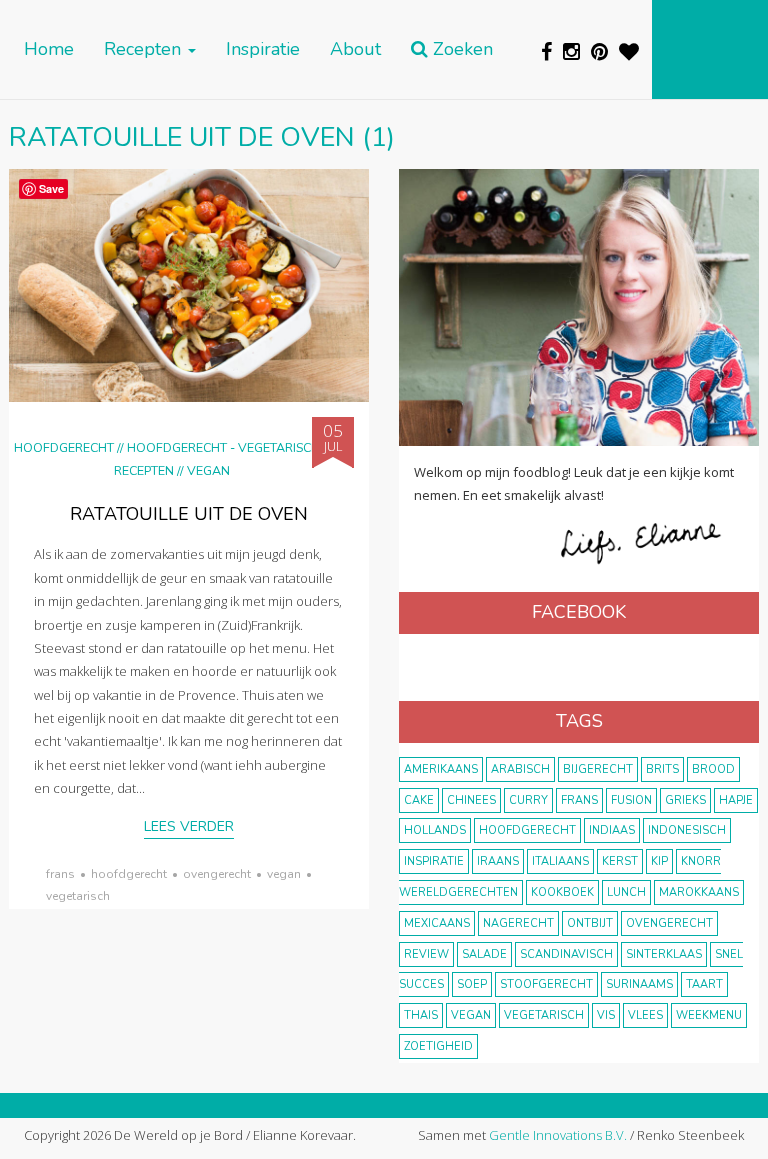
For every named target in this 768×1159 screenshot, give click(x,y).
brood (713, 769)
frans (60, 874)
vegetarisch (78, 896)
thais (421, 1015)
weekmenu (709, 1015)
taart (704, 984)
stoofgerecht (546, 984)
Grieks (685, 800)
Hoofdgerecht (64, 447)
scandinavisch (566, 954)
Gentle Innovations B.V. (558, 1135)
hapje (736, 800)
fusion (631, 800)
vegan (284, 874)
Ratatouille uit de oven (189, 514)
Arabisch (520, 769)
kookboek (562, 892)
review (426, 954)
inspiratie (434, 861)
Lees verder (189, 826)
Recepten (145, 49)
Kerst (620, 861)
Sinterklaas (664, 954)
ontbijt (590, 923)
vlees (645, 1015)
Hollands (435, 830)
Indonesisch (687, 830)
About (355, 49)
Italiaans (560, 861)
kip (659, 861)
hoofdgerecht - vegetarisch (223, 447)
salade (484, 954)
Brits (662, 769)
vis (606, 1015)
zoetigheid (438, 1046)
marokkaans (699, 892)
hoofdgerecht (129, 874)
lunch (626, 892)
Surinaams (639, 984)
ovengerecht (217, 874)
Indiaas (612, 830)
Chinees (471, 800)
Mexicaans (437, 923)
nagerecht (518, 923)
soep (472, 984)
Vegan (208, 470)
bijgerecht (598, 769)
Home (49, 49)
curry (528, 800)
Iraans (498, 861)
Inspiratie (263, 49)
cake (419, 800)
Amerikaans (441, 769)
